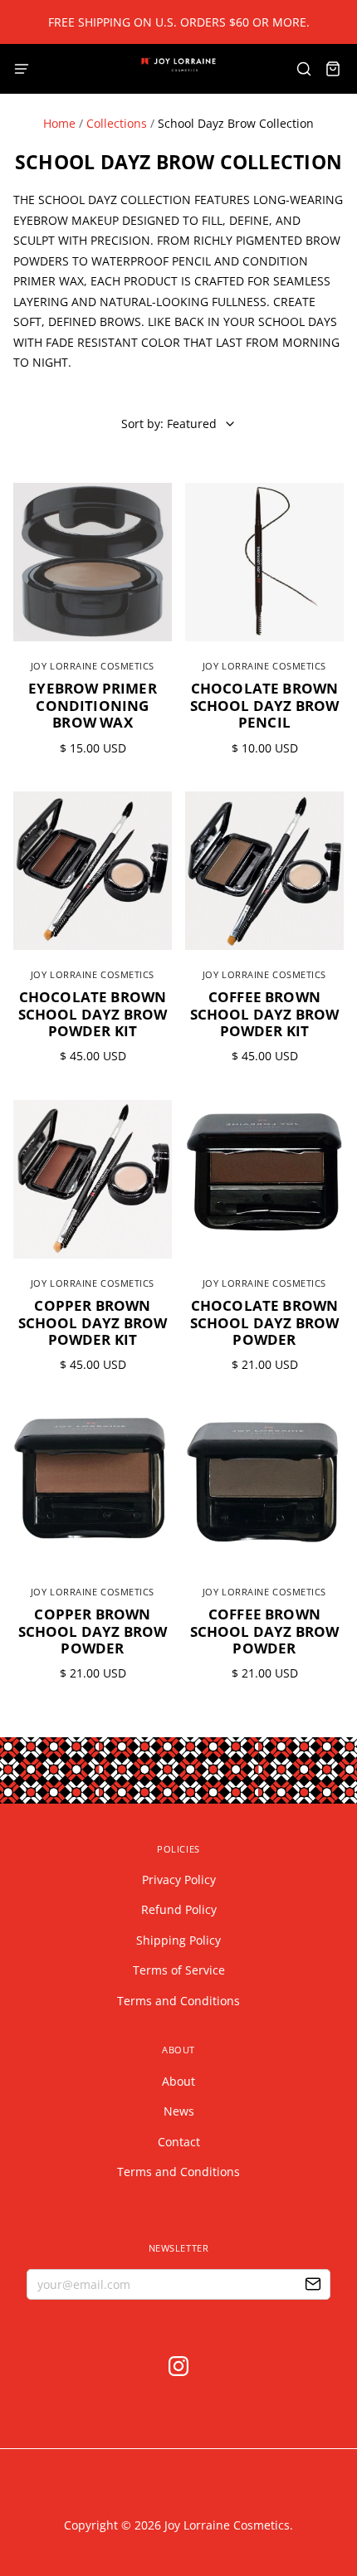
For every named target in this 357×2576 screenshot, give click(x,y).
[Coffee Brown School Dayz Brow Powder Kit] (264, 871)
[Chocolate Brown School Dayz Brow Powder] (264, 1179)
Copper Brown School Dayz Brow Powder (93, 1631)
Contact (179, 2142)
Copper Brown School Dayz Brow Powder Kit (93, 1322)
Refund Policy (179, 1909)
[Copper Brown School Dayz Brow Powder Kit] (93, 1179)
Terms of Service (179, 1970)
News (179, 2111)
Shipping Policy (178, 1940)
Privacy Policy (179, 1880)
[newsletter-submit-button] (313, 2286)
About (178, 2081)
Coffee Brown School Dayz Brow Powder (265, 1631)
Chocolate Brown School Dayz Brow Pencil (265, 705)
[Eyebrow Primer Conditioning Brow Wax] (93, 562)
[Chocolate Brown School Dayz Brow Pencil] (264, 562)
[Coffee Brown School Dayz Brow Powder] (264, 1488)
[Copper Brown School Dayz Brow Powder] (93, 1488)
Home (59, 123)
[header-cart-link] (333, 69)
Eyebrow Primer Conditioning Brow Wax (92, 705)
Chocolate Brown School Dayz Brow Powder (265, 1322)
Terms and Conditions (178, 2001)
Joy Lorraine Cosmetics (93, 666)
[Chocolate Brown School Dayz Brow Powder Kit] (93, 871)
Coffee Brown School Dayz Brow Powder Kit (265, 1014)
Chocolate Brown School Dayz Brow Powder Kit (93, 1014)
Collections (117, 123)
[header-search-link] (303, 69)
